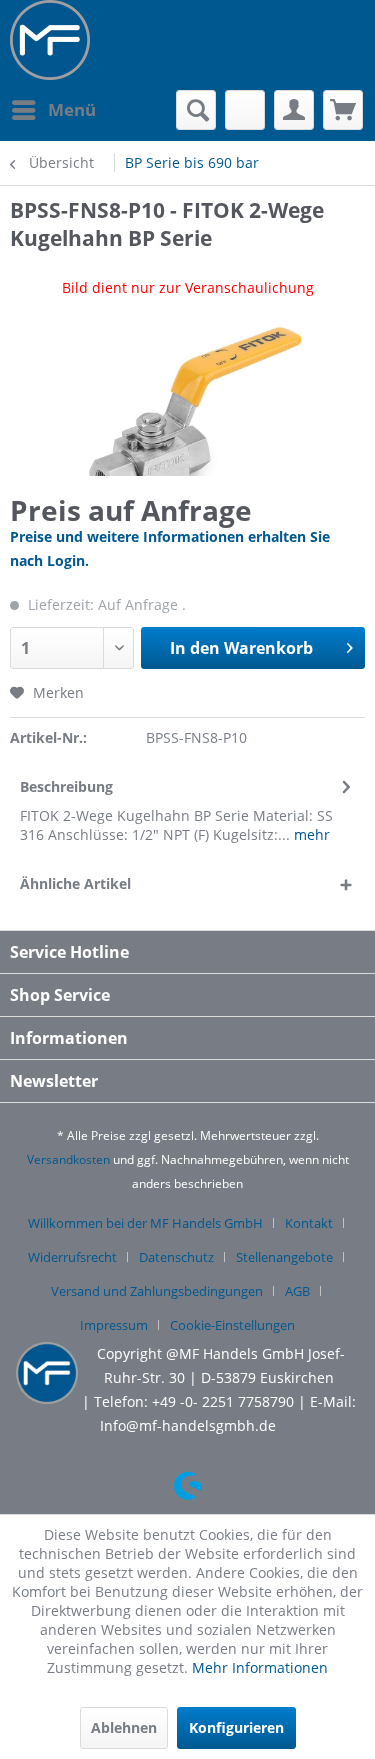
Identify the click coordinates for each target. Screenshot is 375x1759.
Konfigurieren (236, 1727)
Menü (72, 109)
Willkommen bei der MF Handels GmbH (145, 1223)
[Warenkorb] (343, 110)
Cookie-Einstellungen (232, 1325)
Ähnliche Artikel (75, 883)
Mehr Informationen (260, 1667)
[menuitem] (53, 110)
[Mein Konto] (294, 110)
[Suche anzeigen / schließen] (196, 110)
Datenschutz (176, 1257)
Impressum (114, 1325)
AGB (297, 1291)
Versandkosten (68, 1159)
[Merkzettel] (245, 110)
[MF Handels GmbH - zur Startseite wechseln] (50, 40)
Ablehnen (124, 1727)
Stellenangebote (284, 1257)
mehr (310, 834)
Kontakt (309, 1223)
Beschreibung (66, 786)
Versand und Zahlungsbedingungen (157, 1291)
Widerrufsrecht (72, 1257)
